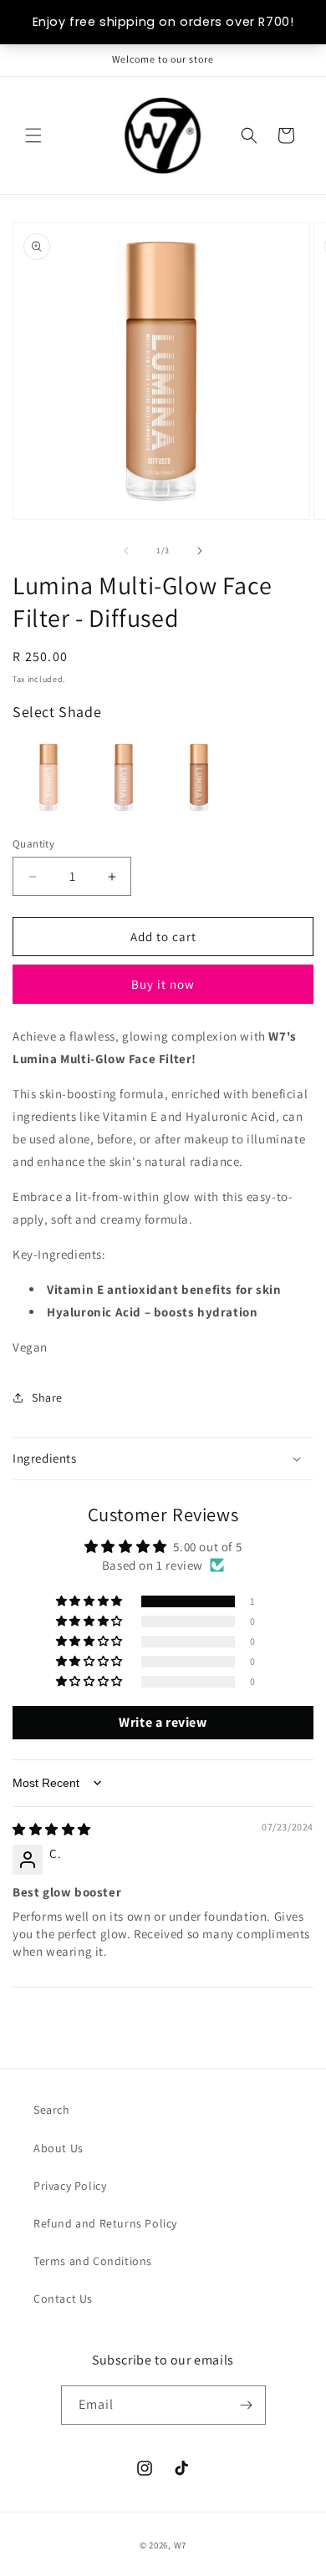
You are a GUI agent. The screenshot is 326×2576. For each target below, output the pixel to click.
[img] (52, 1829)
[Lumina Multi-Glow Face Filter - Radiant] (48, 777)
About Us (59, 2148)
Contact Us (63, 2299)
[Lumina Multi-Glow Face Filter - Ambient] (124, 777)
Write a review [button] (163, 1722)
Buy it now (163, 984)
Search (52, 2110)
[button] (33, 135)
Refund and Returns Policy (105, 2223)
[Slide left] (126, 551)
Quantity (33, 844)
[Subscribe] (247, 2405)
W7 (180, 2545)
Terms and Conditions (93, 2261)
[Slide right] (200, 551)
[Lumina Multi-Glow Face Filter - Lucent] (199, 777)
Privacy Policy (70, 2186)
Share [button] (47, 1397)
